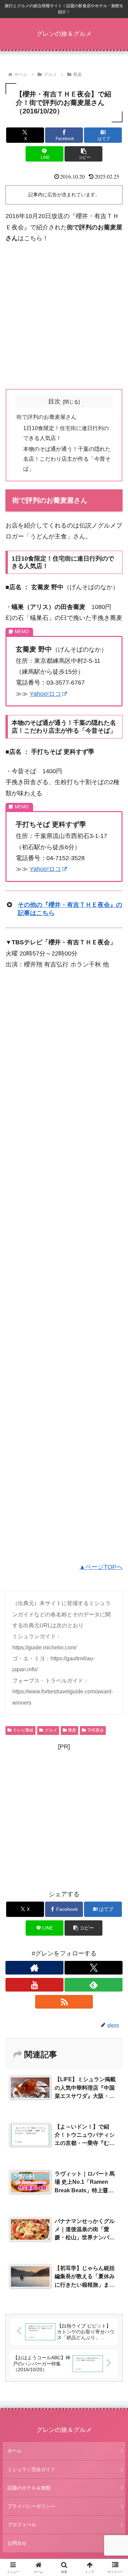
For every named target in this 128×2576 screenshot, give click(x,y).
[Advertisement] (64, 316)
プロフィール (22, 2525)
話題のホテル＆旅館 (29, 2488)
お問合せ (17, 2543)
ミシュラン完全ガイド (31, 2469)
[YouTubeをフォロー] (34, 1985)
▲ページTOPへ (101, 1567)
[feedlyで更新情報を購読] (94, 1985)
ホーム (15, 2451)
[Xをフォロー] (94, 1968)
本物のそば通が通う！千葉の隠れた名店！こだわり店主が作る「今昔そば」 (67, 459)
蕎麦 (72, 1730)
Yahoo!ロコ (45, 694)
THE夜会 (96, 1730)
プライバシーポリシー (31, 2506)
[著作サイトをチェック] (34, 1968)
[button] (83, 154)
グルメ (51, 1730)
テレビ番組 (23, 1730)
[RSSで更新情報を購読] (64, 2002)
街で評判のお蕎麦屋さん (46, 417)
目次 (54, 401)
